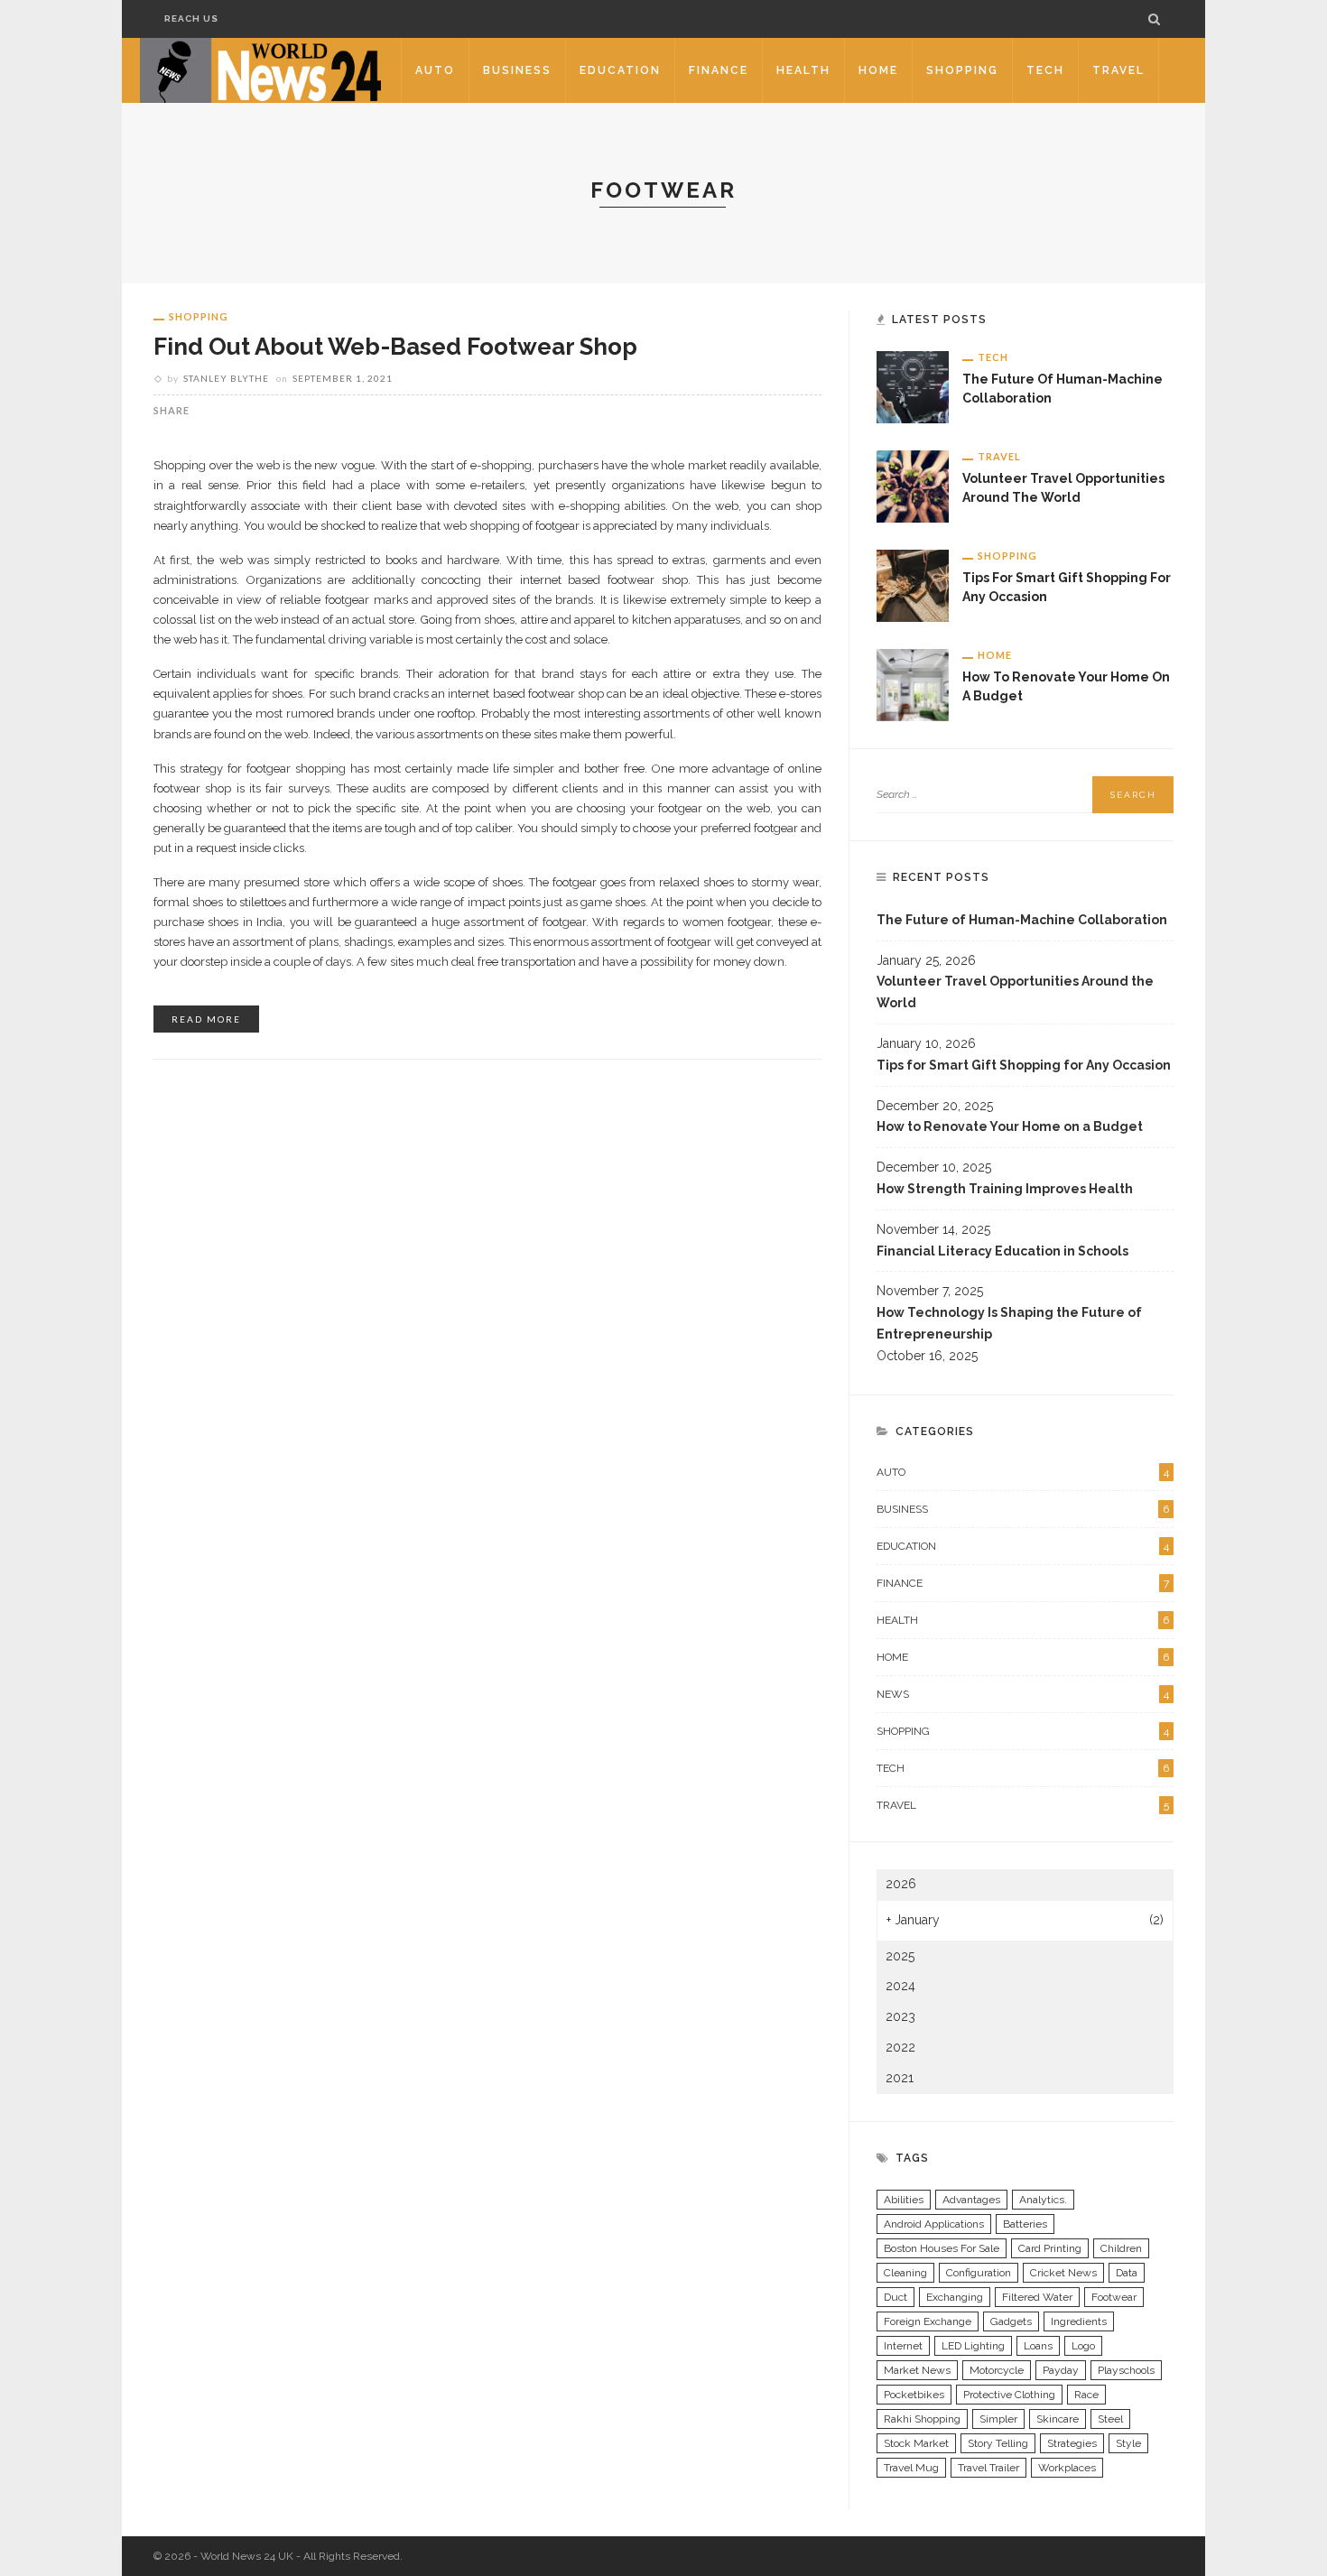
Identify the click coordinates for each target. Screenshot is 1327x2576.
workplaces (1067, 2468)
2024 (900, 1986)
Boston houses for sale (942, 2248)
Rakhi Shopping (922, 2419)
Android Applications (934, 2224)
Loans (1038, 2346)
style (1128, 2443)
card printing (1050, 2248)
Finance (719, 70)
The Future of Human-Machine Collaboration (1022, 920)
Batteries (1025, 2224)
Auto (435, 70)
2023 (900, 2016)
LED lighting (973, 2346)
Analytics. (1043, 2200)
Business (517, 70)
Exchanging (955, 2297)
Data (1127, 2273)
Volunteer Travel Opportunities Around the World (1015, 992)
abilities (904, 2200)
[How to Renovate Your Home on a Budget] (913, 684)
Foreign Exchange (928, 2321)
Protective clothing (1009, 2395)
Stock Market (916, 2443)
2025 (900, 1956)
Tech (1045, 70)
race (1086, 2395)
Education (620, 70)
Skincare (1058, 2419)
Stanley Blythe (226, 378)
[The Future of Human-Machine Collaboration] (913, 386)
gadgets (1011, 2321)
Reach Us (191, 19)
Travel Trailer (988, 2468)
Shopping (962, 70)
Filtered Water (1037, 2297)
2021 (900, 2078)
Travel (1118, 70)
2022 (900, 2047)
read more (206, 1019)
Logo (1083, 2346)
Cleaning (905, 2273)
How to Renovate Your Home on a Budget (1010, 1126)
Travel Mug (911, 2468)
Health (803, 70)
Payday (1061, 2370)
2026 (901, 1884)
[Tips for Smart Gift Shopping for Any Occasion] (913, 585)
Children (1121, 2248)
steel (1110, 2419)
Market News (917, 2370)
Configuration (979, 2273)
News (1023, 1694)
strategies (1072, 2443)
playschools (1126, 2370)
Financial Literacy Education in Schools (1002, 1251)
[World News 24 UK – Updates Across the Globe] (261, 69)
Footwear (1114, 2297)
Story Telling (998, 2443)
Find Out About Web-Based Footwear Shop (395, 347)
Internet (903, 2346)
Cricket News (1063, 2273)
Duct (895, 2297)
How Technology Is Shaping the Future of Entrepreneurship (1009, 1323)
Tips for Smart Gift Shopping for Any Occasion (1024, 1065)
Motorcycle (997, 2370)
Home (878, 70)
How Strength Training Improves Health (1005, 1189)
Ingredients (1079, 2321)
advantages (971, 2200)
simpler (998, 2419)
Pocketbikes (914, 2395)
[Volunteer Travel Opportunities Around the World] (913, 486)
